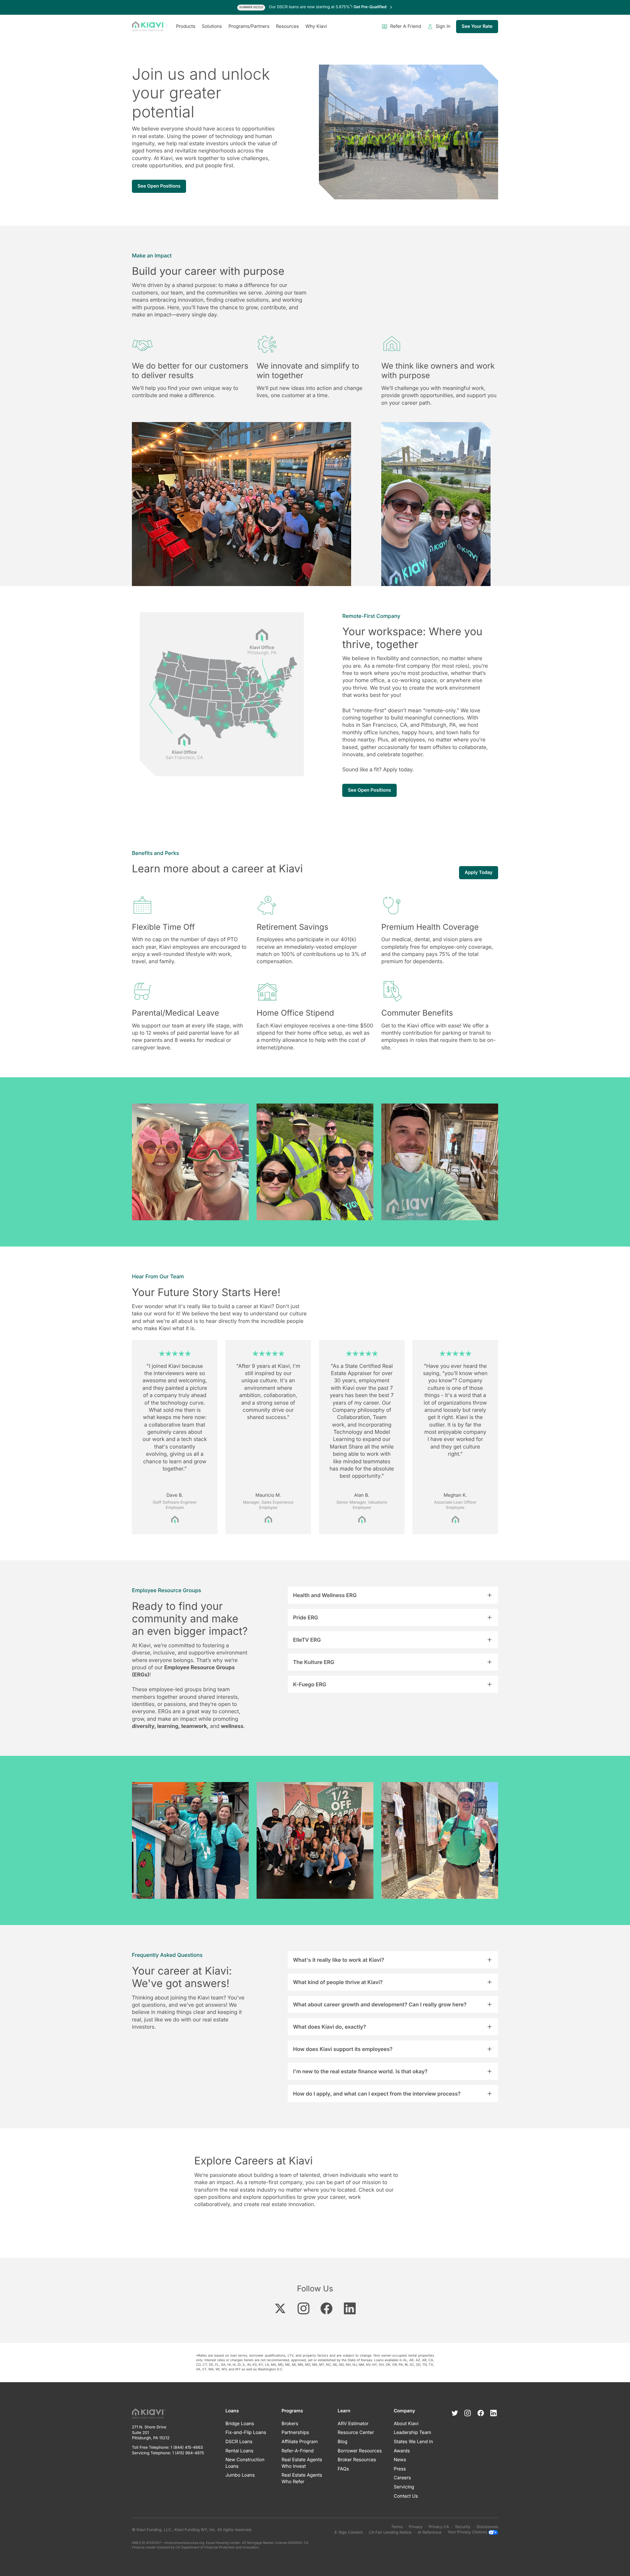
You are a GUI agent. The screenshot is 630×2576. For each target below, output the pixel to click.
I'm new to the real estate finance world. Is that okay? (360, 2071)
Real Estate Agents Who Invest (302, 2463)
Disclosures (487, 2527)
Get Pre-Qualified (370, 7)
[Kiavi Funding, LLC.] (149, 27)
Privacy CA (439, 2527)
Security (463, 2527)
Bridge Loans (240, 2424)
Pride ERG (306, 1617)
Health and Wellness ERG (325, 1595)
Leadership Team (412, 2433)
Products (186, 26)
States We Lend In (413, 2442)
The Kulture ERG (314, 1662)
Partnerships (295, 2433)
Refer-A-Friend (298, 2451)
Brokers (290, 2424)
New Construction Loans (245, 2463)
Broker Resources (357, 2460)
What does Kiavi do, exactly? (329, 2027)
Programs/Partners (249, 26)
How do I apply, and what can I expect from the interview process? (377, 2094)
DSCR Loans (239, 2442)
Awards (402, 2451)
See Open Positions (159, 186)
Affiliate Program (300, 2442)
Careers (402, 2478)
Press (400, 2469)
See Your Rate (477, 26)
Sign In (443, 26)
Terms (397, 2527)
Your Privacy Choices (468, 2532)
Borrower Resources (360, 2451)
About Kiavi (406, 2424)
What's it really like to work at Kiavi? (339, 1960)
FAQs (343, 2469)
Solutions (212, 26)
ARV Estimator (353, 2424)
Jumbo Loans (240, 2475)
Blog (343, 2442)
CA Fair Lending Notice (390, 2532)
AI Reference (430, 2532)
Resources (287, 26)
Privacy (416, 2527)
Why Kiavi (316, 26)
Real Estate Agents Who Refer (302, 2478)
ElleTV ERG (307, 1640)
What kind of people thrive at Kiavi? (338, 1982)
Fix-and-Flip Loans (246, 2433)
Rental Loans (239, 2451)
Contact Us (406, 2496)
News (400, 2460)
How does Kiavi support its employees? (343, 2049)
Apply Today (479, 872)
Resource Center (356, 2433)
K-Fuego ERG (310, 1684)
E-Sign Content (349, 2532)
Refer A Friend (406, 26)
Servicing (404, 2487)
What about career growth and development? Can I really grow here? (380, 2004)
